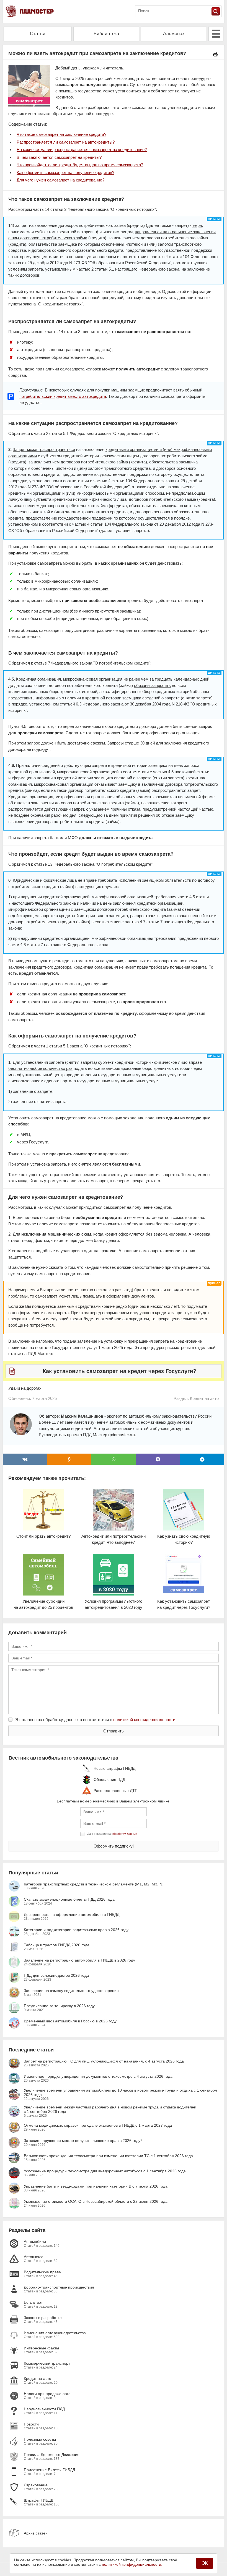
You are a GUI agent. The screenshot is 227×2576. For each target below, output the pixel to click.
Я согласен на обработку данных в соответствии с (95, 1720)
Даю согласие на (112, 1834)
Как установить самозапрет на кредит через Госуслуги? (119, 1371)
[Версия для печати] (215, 54)
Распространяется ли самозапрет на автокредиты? (66, 142)
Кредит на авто (204, 1398)
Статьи (38, 34)
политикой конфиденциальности (144, 1720)
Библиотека (106, 34)
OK (205, 2563)
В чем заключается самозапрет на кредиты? (59, 157)
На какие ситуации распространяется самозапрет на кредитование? (82, 150)
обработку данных (124, 1834)
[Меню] (216, 34)
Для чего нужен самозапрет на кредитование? (60, 180)
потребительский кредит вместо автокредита (63, 396)
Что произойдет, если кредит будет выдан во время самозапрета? (80, 165)
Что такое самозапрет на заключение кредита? (61, 134)
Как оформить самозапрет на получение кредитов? (65, 172)
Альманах (174, 34)
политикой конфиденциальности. (132, 2564)
